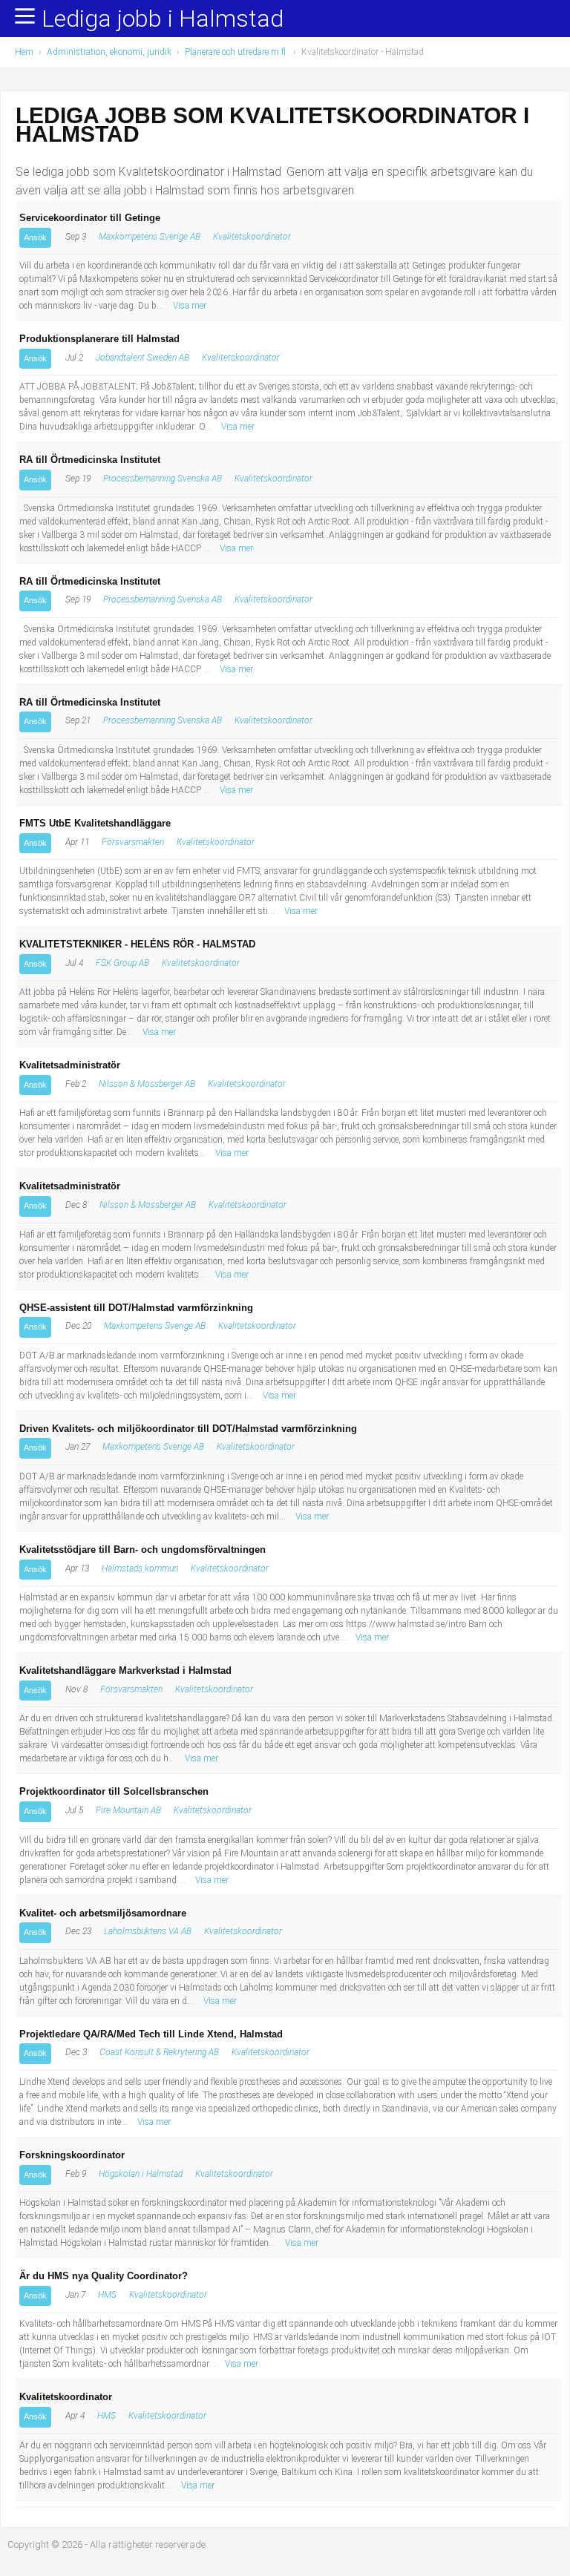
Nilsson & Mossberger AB (147, 1084)
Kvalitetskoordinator (252, 237)
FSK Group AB (122, 963)
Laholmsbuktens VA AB (148, 1931)
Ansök (35, 237)
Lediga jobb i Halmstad (163, 19)
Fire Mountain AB (128, 1810)
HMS (107, 2295)
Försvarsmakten (133, 842)
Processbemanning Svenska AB (163, 479)
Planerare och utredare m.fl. (236, 52)
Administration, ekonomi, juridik (109, 52)
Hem (24, 52)
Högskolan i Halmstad (141, 2174)
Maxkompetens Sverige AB (150, 237)
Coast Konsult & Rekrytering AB (159, 2052)
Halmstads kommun (140, 1568)
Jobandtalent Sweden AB (142, 358)
